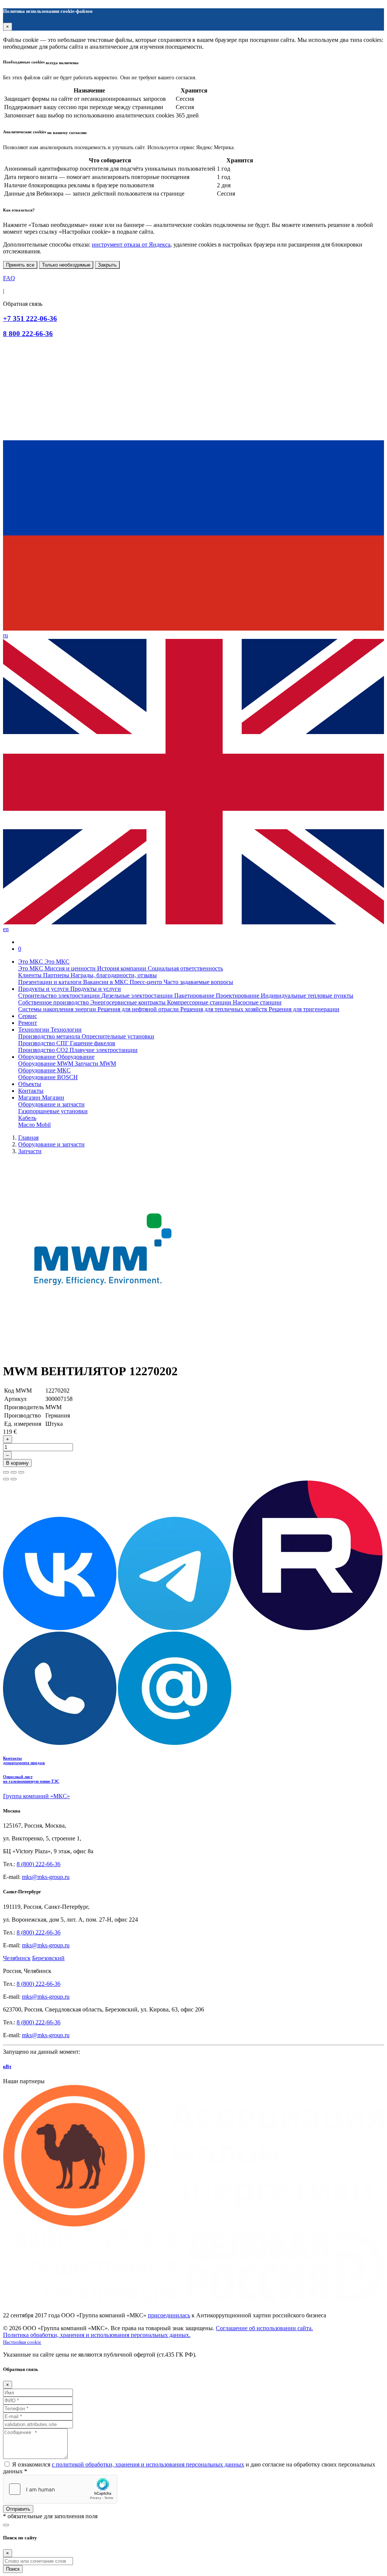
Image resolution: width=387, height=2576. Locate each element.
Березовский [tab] (48, 1958)
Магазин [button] (30, 1097)
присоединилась (169, 2315)
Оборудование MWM (46, 1064)
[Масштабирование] (21, 1472)
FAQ (9, 278)
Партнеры (57, 975)
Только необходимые (66, 265)
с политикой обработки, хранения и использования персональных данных (148, 2464)
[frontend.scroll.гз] (6, 2525)
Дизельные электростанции (138, 996)
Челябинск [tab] (17, 1958)
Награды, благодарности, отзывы (114, 975)
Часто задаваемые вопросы (198, 982)
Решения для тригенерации (304, 1009)
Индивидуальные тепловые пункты (307, 996)
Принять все (20, 265)
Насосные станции (257, 1002)
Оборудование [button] (38, 1057)
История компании (122, 968)
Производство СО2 (44, 1050)
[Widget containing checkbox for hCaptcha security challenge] (60, 2489)
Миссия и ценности (71, 968)
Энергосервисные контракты (129, 1002)
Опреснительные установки (118, 1036)
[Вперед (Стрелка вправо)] (14, 1479)
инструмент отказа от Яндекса (131, 244)
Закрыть (107, 265)
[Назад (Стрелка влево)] (6, 1479)
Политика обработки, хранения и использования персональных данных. (97, 2335)
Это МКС (31, 968)
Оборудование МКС (44, 1070)
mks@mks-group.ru (46, 1877)
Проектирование (238, 996)
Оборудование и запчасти (51, 1104)
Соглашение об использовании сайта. (264, 2328)
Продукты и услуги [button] (44, 989)
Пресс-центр (147, 982)
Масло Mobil (34, 1125)
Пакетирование (195, 996)
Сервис (28, 1016)
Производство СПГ (44, 1043)
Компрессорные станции (200, 1002)
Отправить (18, 2509)
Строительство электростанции (60, 996)
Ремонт (28, 1023)
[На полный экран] (14, 1472)
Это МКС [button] (31, 962)
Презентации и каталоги (51, 982)
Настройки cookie (22, 2342)
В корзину (17, 1463)
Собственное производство (54, 1002)
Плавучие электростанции (104, 1050)
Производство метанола (50, 1036)
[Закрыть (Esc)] (6, 1472)
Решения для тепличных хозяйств (224, 1009)
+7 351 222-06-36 (30, 319)
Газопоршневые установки (53, 1111)
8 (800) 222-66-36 (39, 1864)
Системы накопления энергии (58, 1009)
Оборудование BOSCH (48, 1077)
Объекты (30, 1084)
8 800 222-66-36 (28, 334)
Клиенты (31, 975)
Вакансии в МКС (106, 982)
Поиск (13, 2569)
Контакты (31, 1091)
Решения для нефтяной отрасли (139, 1009)
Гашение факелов (93, 1043)
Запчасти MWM (95, 1064)
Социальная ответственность (185, 968)
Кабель (27, 1118)
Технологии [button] (34, 1030)
